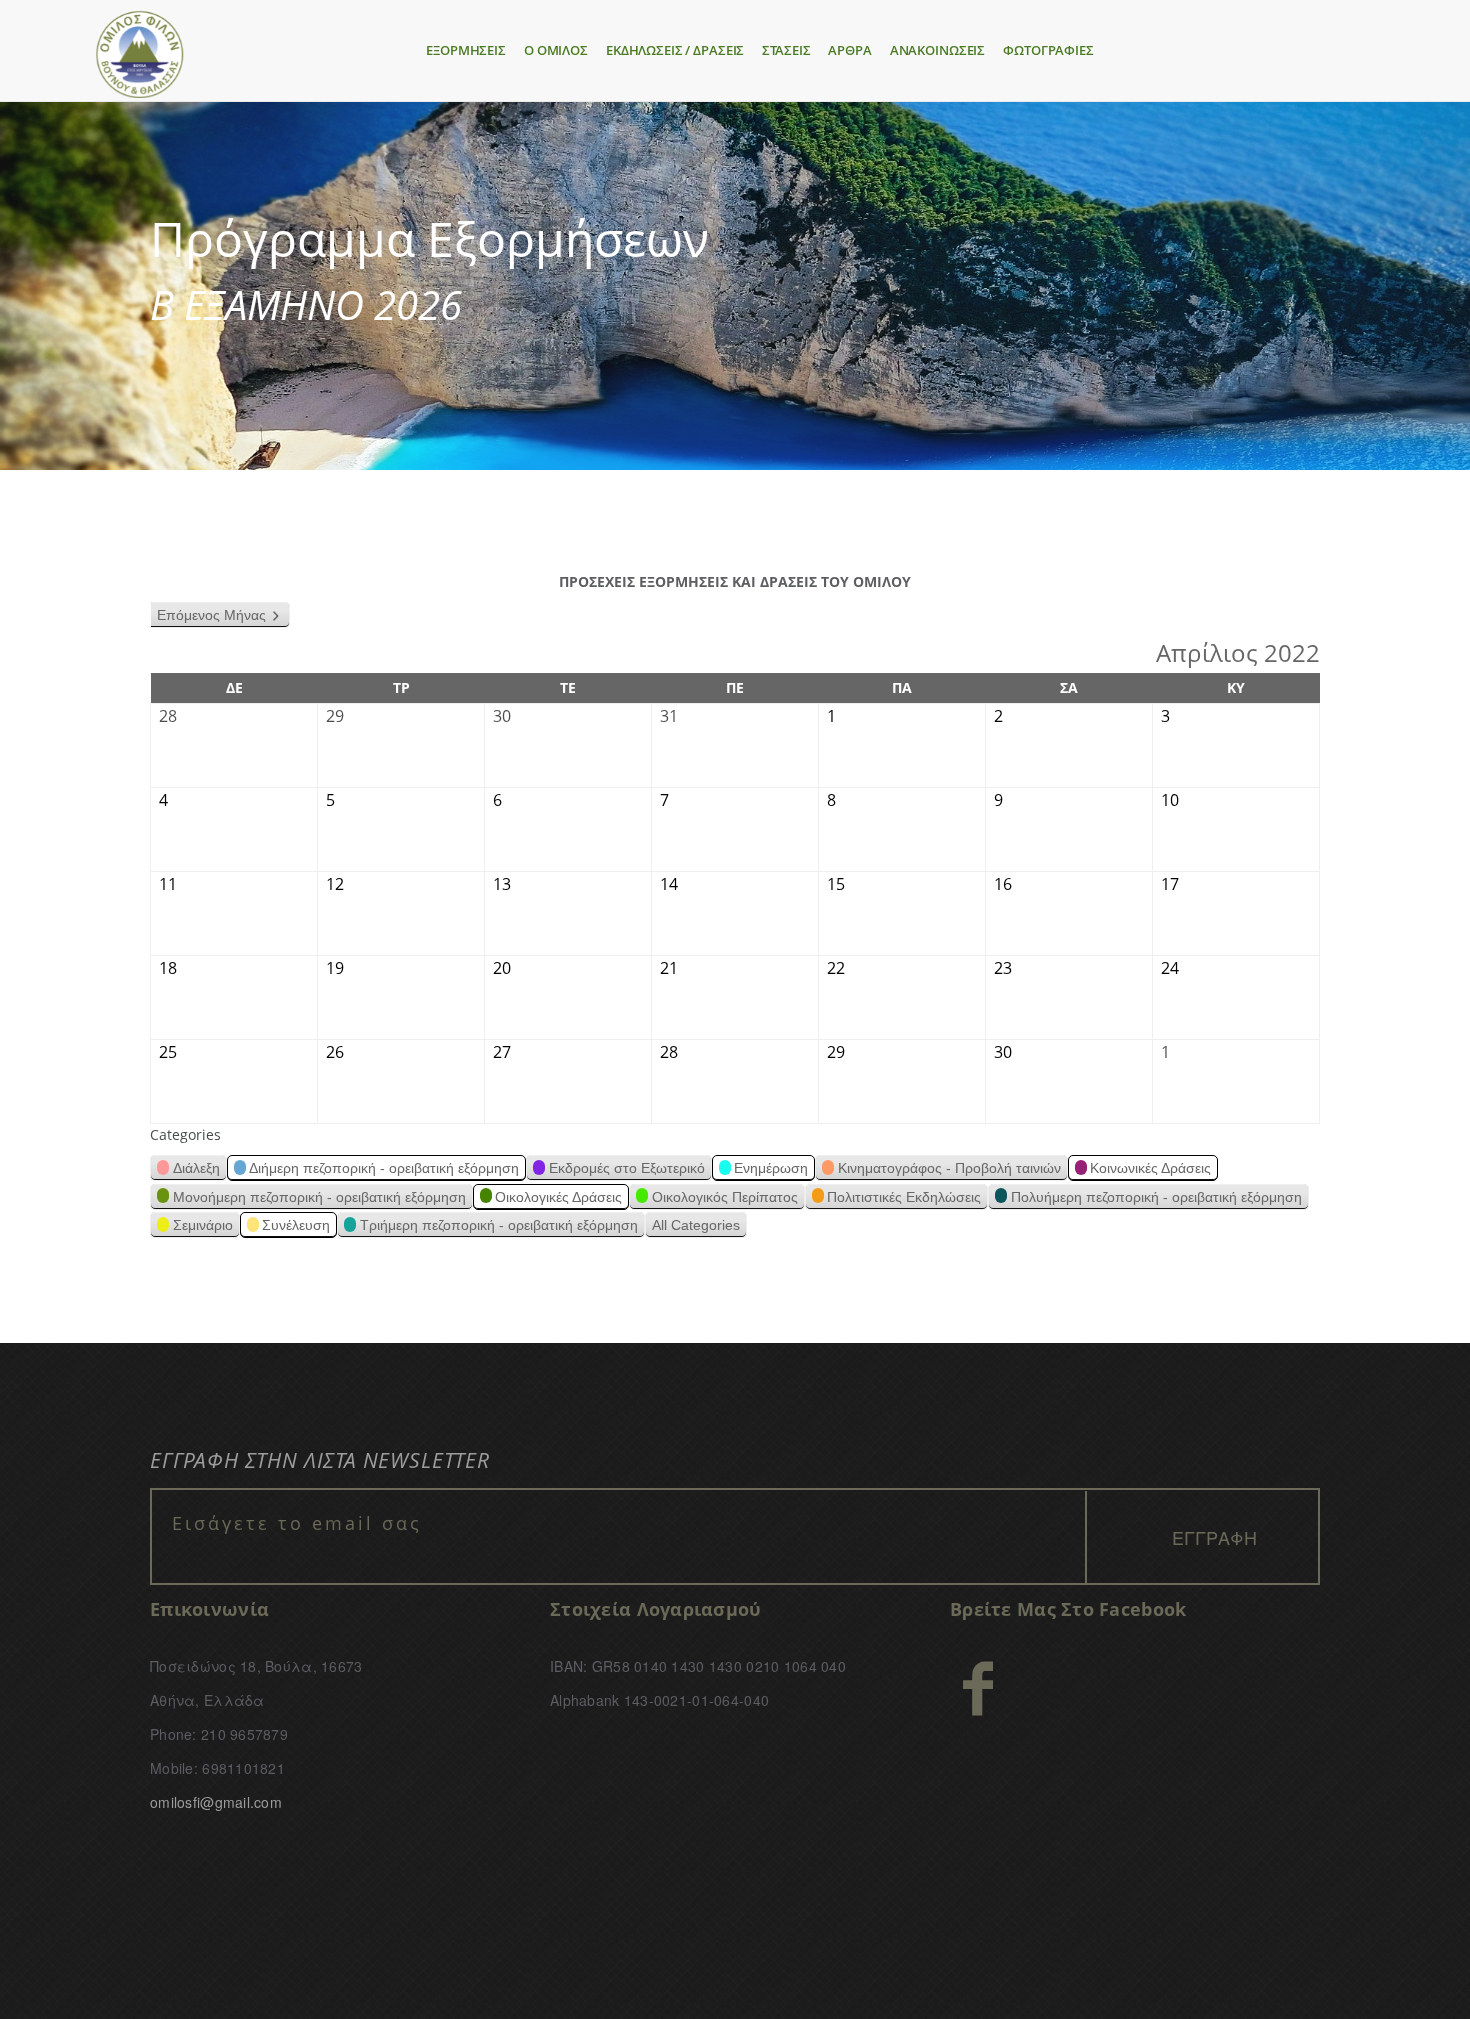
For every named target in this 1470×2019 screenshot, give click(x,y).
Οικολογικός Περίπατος (725, 1197)
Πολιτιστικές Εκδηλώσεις (904, 1197)
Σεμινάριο (203, 1225)
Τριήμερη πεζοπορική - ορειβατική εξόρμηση (499, 1225)
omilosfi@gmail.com (216, 1802)
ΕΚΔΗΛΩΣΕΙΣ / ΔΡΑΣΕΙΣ (675, 50)
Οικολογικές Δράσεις (558, 1197)
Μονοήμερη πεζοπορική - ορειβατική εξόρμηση (319, 1197)
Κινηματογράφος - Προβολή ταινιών (949, 1168)
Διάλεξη (196, 1168)
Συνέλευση (296, 1225)
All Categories (696, 1225)
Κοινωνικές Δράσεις (1150, 1168)
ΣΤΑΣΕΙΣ (786, 50)
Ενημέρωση (771, 1168)
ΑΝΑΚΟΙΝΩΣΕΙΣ (937, 50)
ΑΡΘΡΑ (849, 50)
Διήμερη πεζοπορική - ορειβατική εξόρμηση (384, 1168)
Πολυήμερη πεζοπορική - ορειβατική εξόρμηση (1156, 1197)
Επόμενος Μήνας (211, 615)
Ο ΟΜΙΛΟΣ (556, 50)
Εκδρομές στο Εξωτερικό (627, 1168)
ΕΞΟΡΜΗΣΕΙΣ (466, 50)
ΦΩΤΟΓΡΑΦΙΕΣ (1048, 50)
